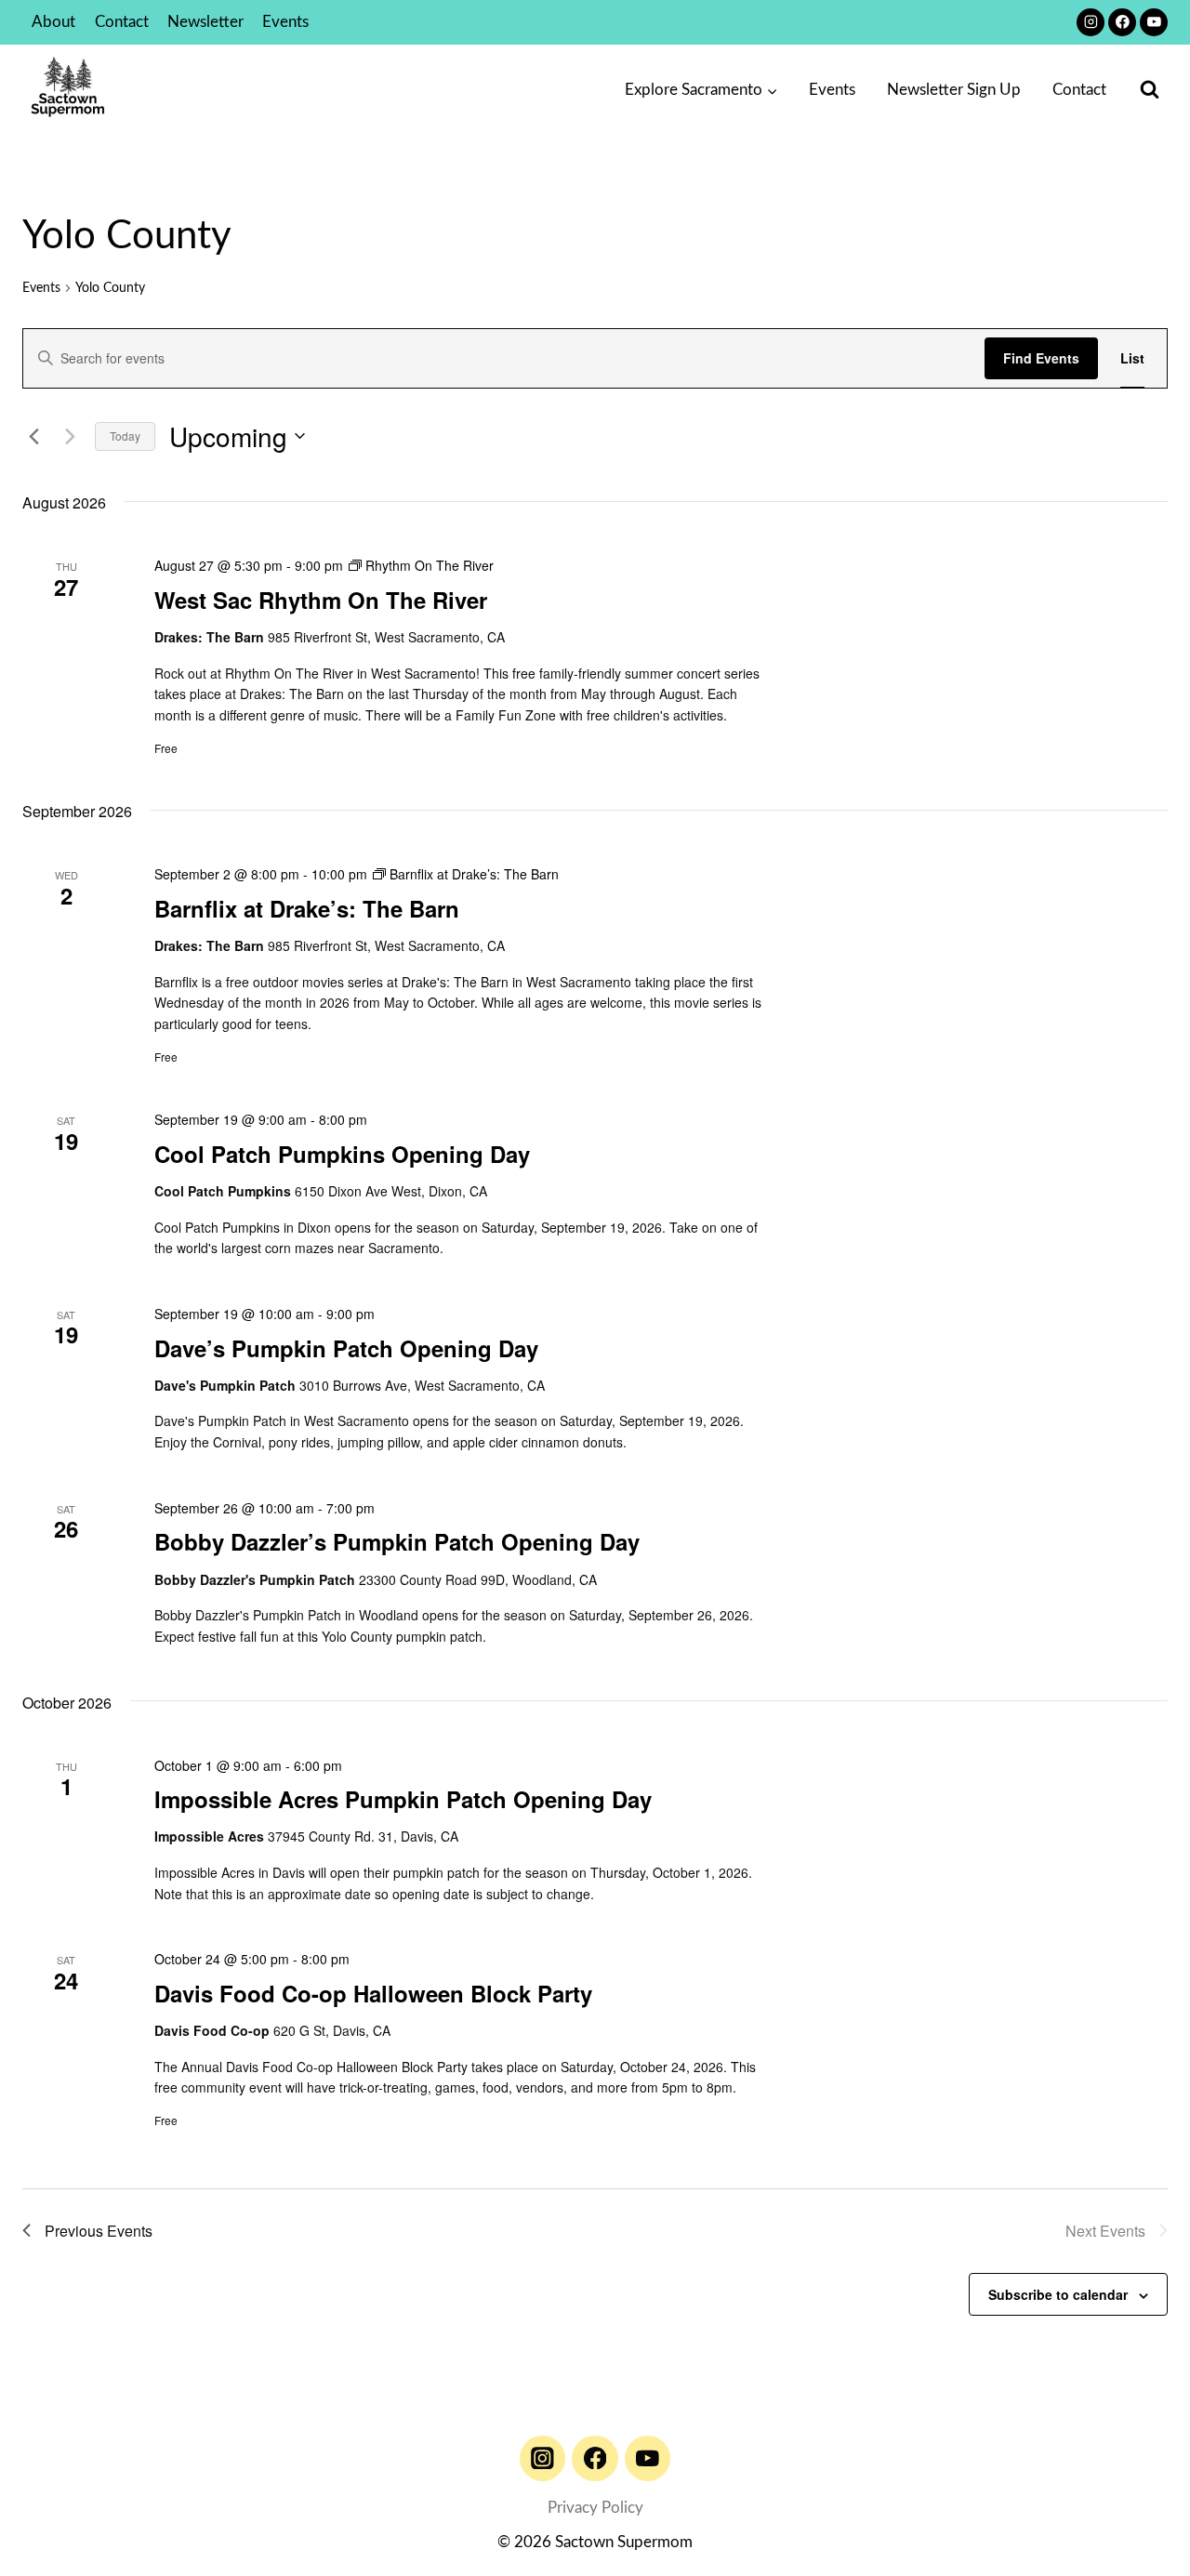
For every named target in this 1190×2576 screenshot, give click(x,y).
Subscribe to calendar (1058, 2294)
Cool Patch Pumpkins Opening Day (342, 1154)
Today (125, 436)
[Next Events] (70, 436)
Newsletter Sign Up (954, 90)
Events (285, 22)
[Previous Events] (33, 436)
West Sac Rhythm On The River (321, 600)
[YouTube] (1154, 22)
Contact (122, 22)
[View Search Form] (1150, 90)
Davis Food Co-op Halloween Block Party (373, 1993)
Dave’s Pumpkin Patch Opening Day (346, 1348)
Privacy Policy (595, 2508)
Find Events (1041, 358)
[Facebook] (1122, 22)
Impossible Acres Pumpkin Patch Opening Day (403, 1799)
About (53, 22)
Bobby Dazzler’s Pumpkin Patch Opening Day (397, 1541)
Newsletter (205, 22)
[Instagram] (1091, 22)
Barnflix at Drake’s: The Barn (307, 908)
